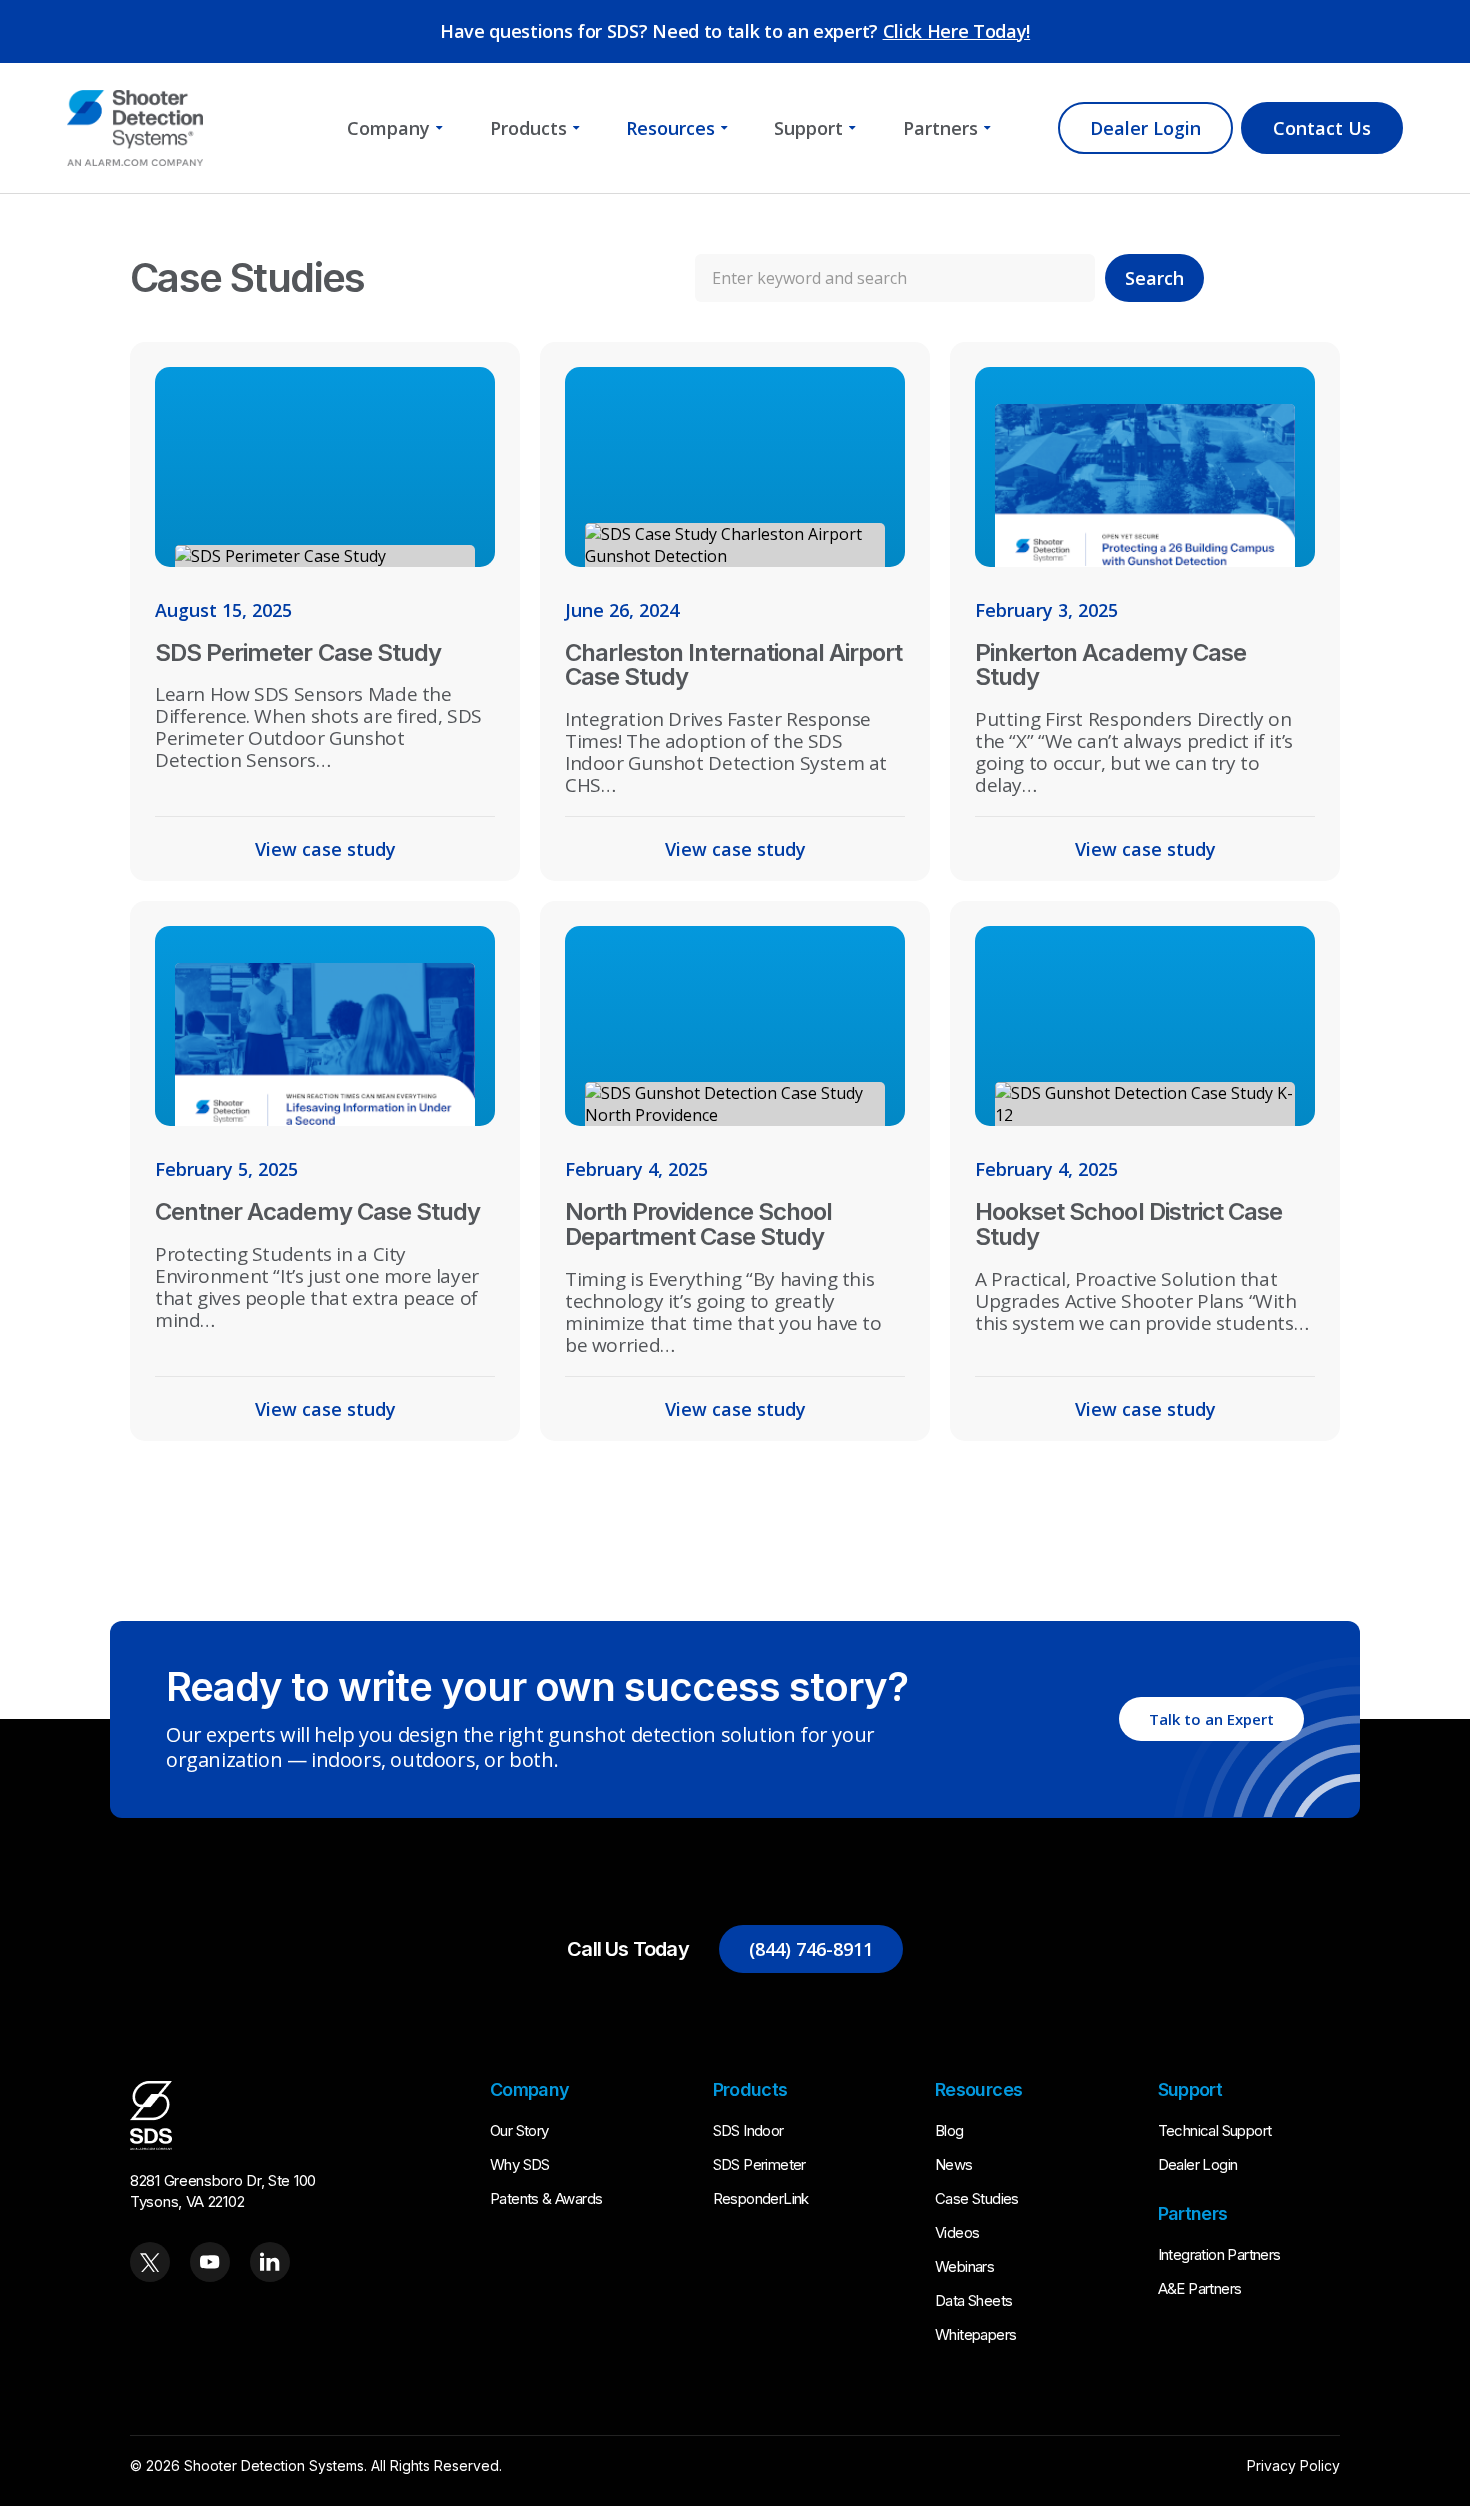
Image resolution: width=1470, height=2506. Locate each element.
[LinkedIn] (270, 2262)
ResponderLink (761, 2198)
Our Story (519, 2130)
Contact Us (1322, 128)
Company (388, 128)
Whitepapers (975, 2334)
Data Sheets (973, 2300)
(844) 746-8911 (811, 1949)
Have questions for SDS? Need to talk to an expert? (735, 31)
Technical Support (1215, 2130)
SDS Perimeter (759, 2164)
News (954, 2164)
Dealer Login (1145, 128)
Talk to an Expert (1211, 1719)
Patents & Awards (546, 2198)
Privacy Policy (1293, 2465)
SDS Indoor (748, 2130)
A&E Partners (1200, 2288)
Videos (957, 2232)
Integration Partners (1219, 2254)
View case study (325, 849)
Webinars (964, 2266)
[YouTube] (210, 2262)
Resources (670, 128)
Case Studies (977, 2198)
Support (808, 128)
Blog (949, 2130)
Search (1154, 278)
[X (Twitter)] (150, 2262)
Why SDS (520, 2164)
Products (528, 128)
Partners (940, 128)
